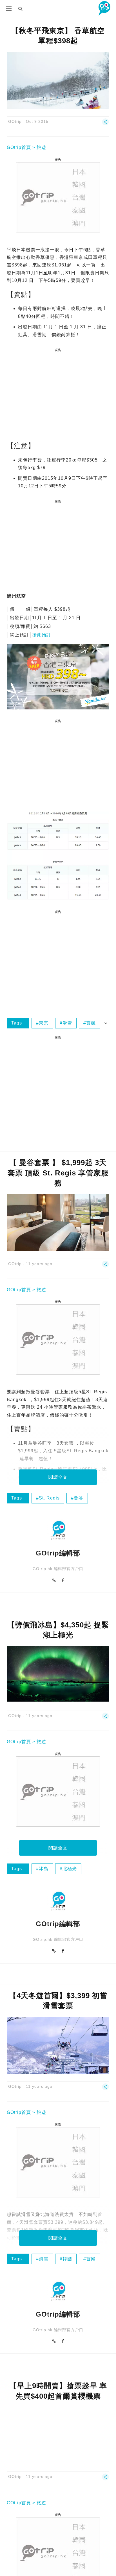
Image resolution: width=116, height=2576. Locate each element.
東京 (44, 1023)
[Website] (54, 1580)
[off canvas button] (9, 9)
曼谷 (79, 1498)
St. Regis (49, 1498)
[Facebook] (63, 1580)
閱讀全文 (58, 1477)
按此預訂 (42, 635)
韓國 (67, 2259)
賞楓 (91, 1023)
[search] (21, 9)
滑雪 (67, 1023)
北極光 (70, 1869)
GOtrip (15, 121)
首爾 (91, 2259)
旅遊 (41, 147)
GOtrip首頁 (19, 147)
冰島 (44, 1869)
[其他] (105, 124)
